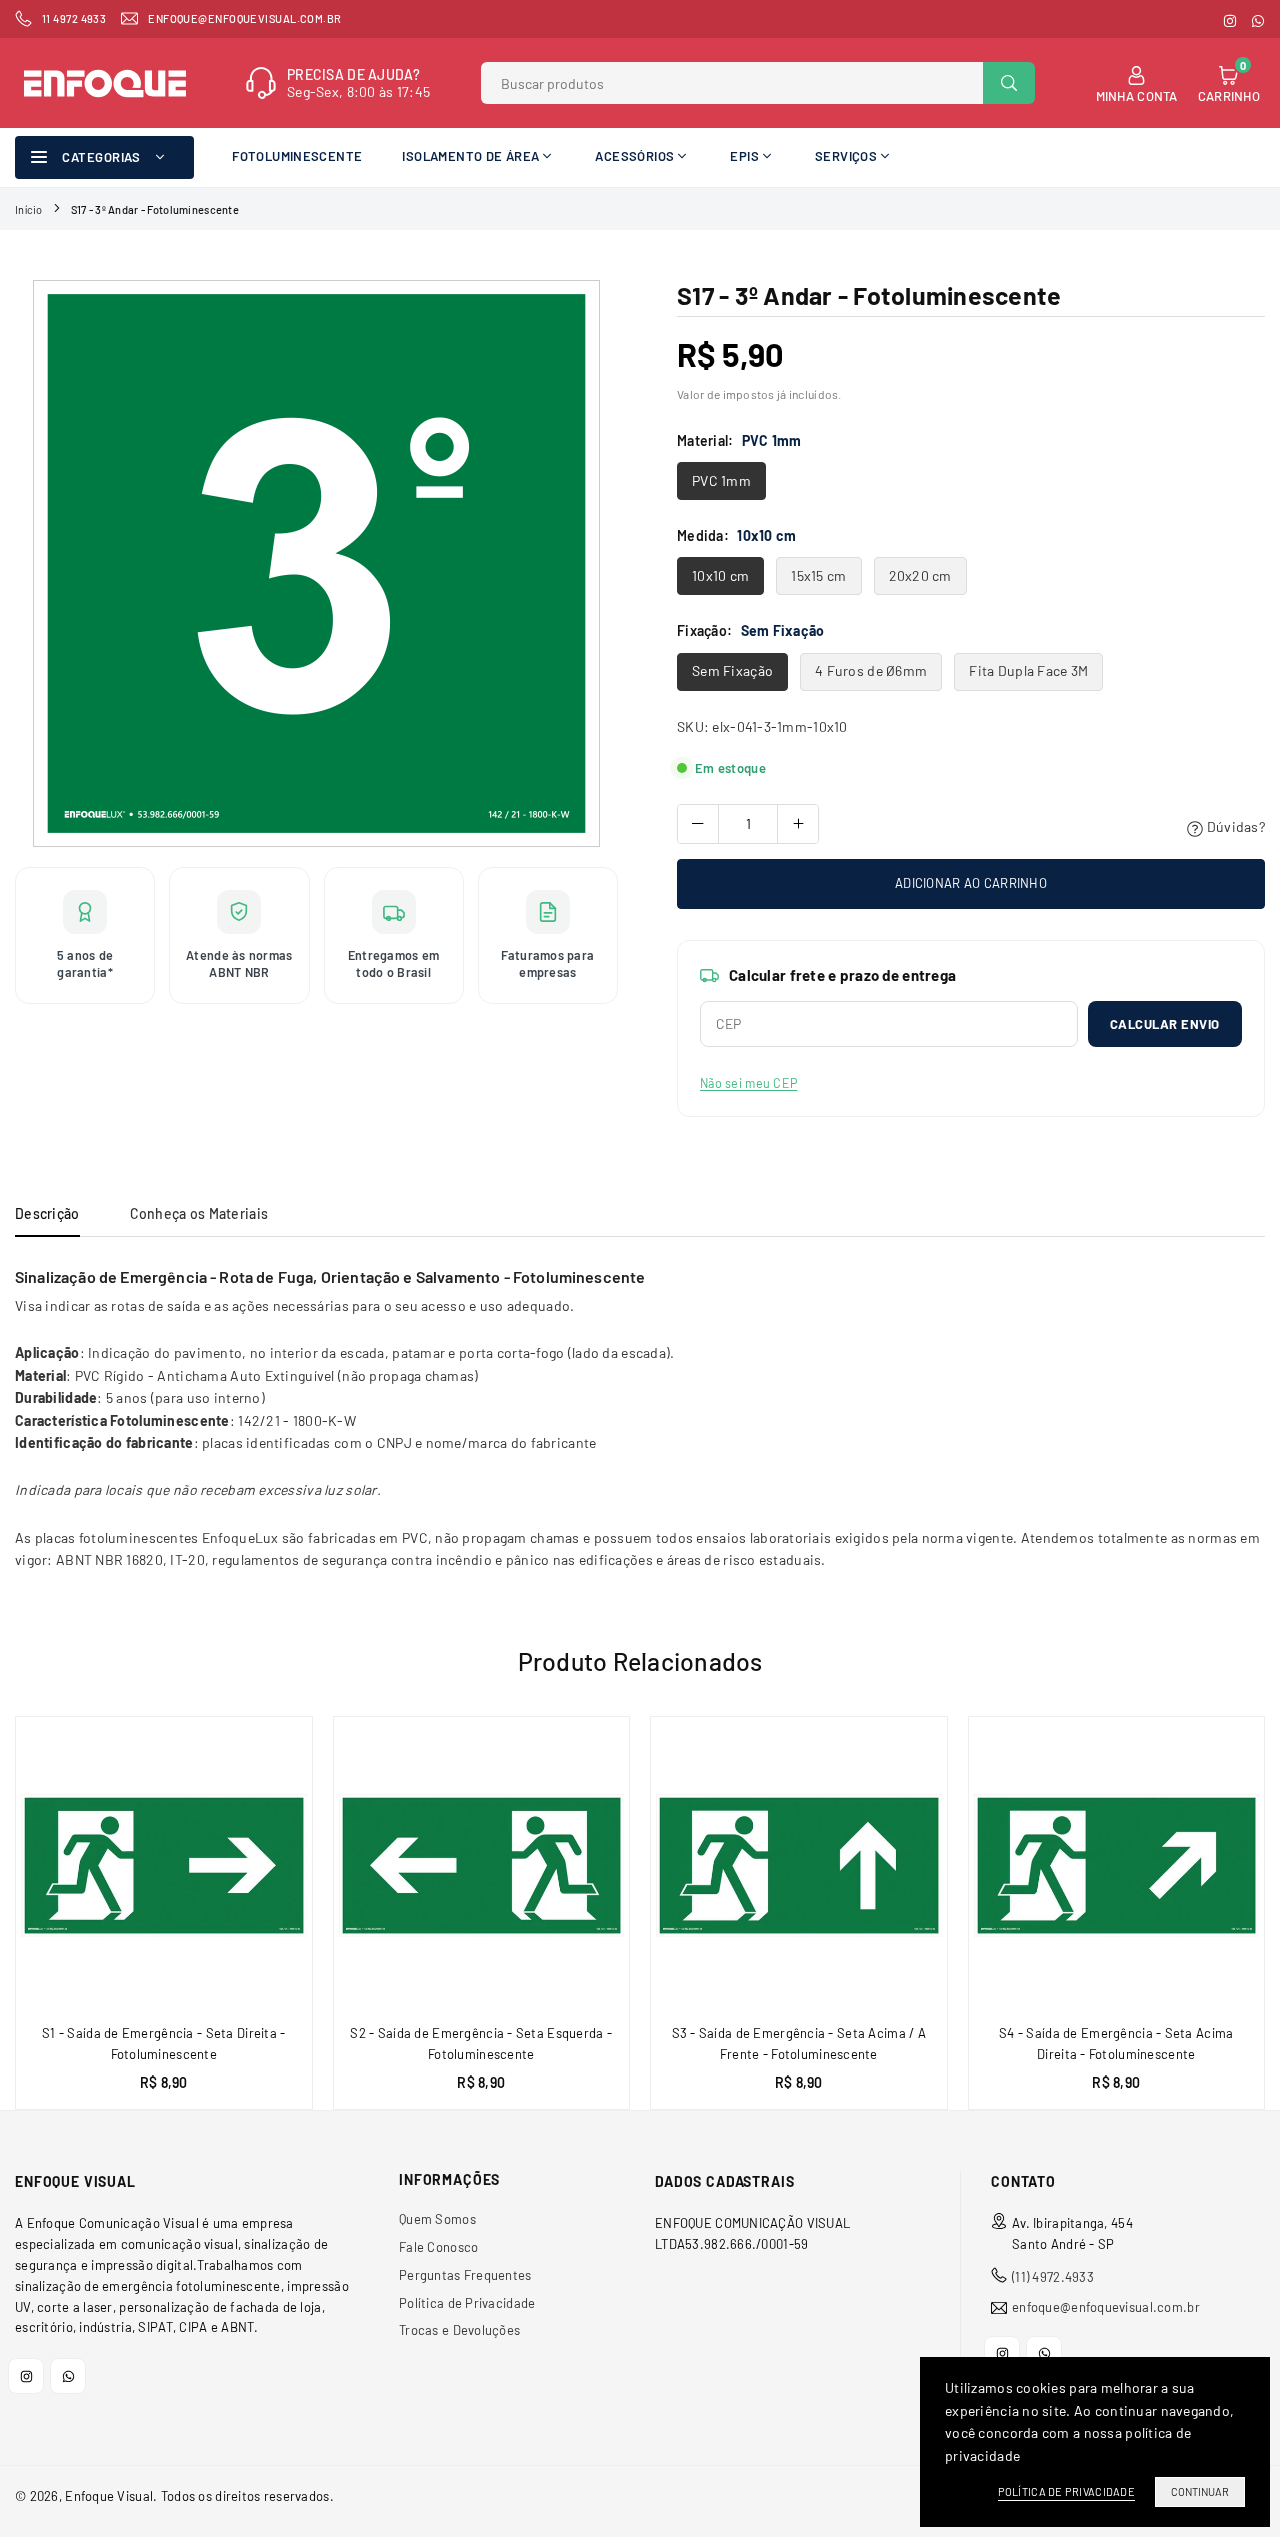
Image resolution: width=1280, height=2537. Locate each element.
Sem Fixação (732, 670)
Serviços (846, 156)
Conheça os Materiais (199, 1213)
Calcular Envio (1165, 1024)
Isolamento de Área (470, 156)
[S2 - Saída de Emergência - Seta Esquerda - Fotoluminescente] (482, 1865)
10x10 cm (720, 575)
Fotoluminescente (297, 156)
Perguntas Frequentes (465, 2275)
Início (29, 209)
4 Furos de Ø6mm (871, 670)
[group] (316, 563)
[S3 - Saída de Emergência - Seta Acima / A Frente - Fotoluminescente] (799, 1865)
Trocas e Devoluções (459, 2330)
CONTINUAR (1200, 2491)
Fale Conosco (438, 2247)
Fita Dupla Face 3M (1028, 670)
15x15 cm (818, 575)
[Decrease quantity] (698, 824)
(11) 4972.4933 (1053, 2277)
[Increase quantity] (798, 824)
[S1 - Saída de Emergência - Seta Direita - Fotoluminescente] (164, 1865)
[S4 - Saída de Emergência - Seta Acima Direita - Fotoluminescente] (1117, 1865)
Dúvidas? (1234, 826)
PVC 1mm (721, 480)
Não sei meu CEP (748, 1083)
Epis (744, 156)
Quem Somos (437, 2219)
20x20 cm (920, 575)
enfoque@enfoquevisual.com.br (1106, 2307)
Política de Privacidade (467, 2303)
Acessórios (634, 156)
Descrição (47, 1213)
